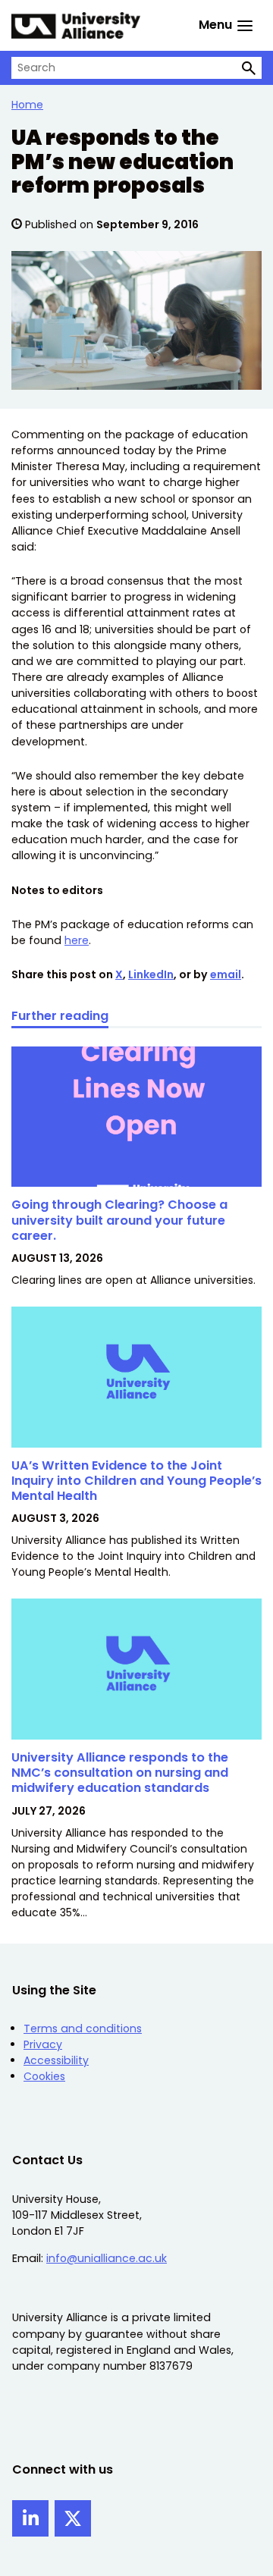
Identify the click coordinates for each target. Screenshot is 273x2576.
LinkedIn (151, 974)
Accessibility (56, 2060)
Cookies (44, 2076)
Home (27, 105)
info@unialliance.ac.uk (107, 2258)
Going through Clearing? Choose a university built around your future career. (119, 1220)
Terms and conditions (83, 2028)
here (77, 940)
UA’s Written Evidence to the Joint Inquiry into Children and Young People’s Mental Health (136, 1481)
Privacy (43, 2044)
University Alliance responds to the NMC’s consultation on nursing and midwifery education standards (120, 1773)
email (226, 974)
